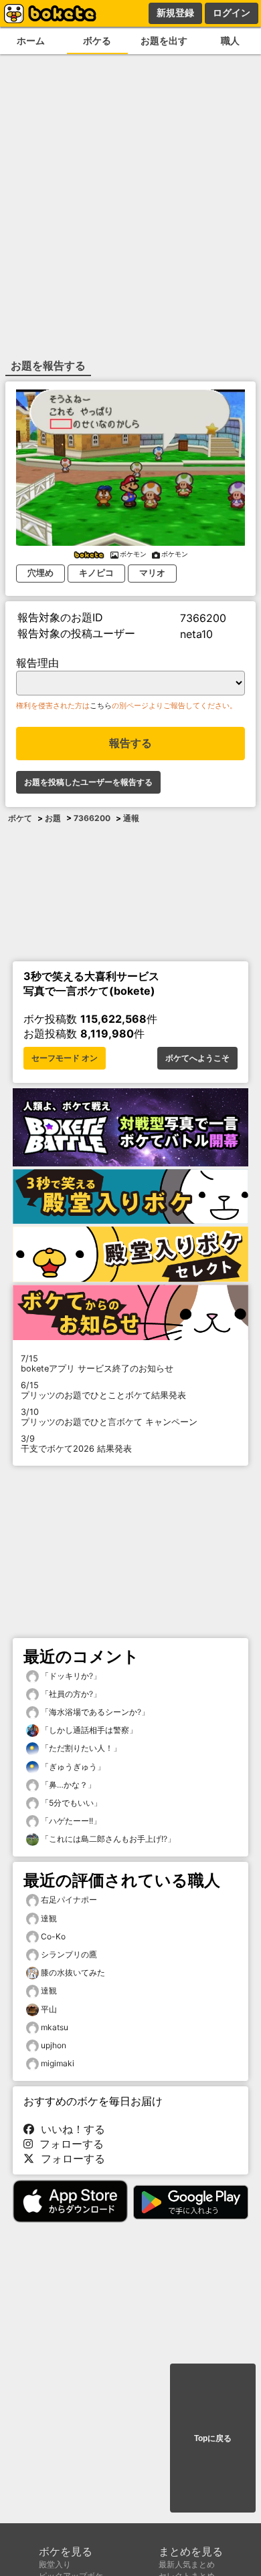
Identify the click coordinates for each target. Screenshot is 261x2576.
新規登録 (175, 13)
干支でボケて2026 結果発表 (76, 1444)
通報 (131, 818)
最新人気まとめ (187, 2564)
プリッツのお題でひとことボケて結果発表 (103, 1390)
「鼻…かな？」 (67, 1785)
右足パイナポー (69, 1900)
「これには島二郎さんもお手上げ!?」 (107, 1839)
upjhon (54, 2045)
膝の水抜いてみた (73, 1972)
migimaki (58, 2063)
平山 (49, 2009)
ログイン (232, 13)
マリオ (152, 573)
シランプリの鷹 (69, 1954)
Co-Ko (53, 1936)
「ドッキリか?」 (70, 1676)
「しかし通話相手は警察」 (88, 1730)
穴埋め (40, 573)
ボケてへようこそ (197, 1058)
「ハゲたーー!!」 (70, 1821)
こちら (101, 705)
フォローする (68, 2144)
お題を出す (164, 40)
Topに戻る (213, 2438)
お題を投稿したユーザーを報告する (88, 782)
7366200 (92, 818)
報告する (130, 743)
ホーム (31, 40)
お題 (53, 818)
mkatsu (55, 2027)
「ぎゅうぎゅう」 (72, 1767)
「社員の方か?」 (70, 1694)
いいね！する (70, 2129)
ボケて (20, 818)
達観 (49, 1918)
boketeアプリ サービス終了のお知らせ (97, 1363)
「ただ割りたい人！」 (80, 1748)
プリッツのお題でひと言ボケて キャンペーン (109, 1417)
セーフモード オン (65, 1058)
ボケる (97, 40)
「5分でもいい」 (70, 1803)
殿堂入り (55, 2564)
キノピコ (96, 573)
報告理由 (37, 663)
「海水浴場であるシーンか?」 (94, 1712)
